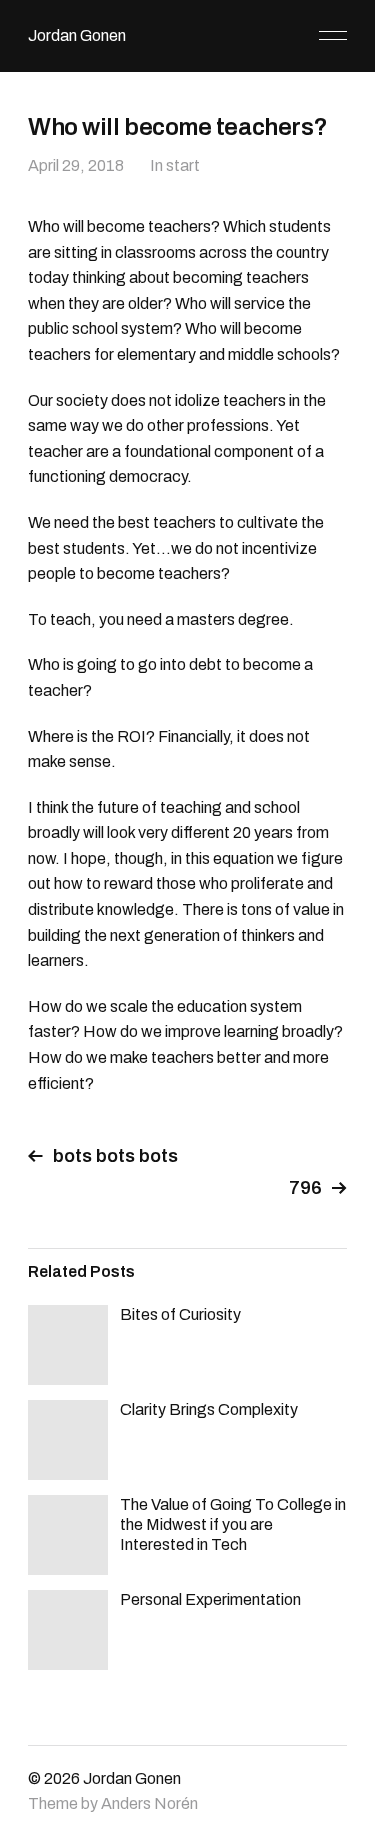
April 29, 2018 (76, 165)
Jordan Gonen (77, 35)
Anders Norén (149, 1803)
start (183, 165)
